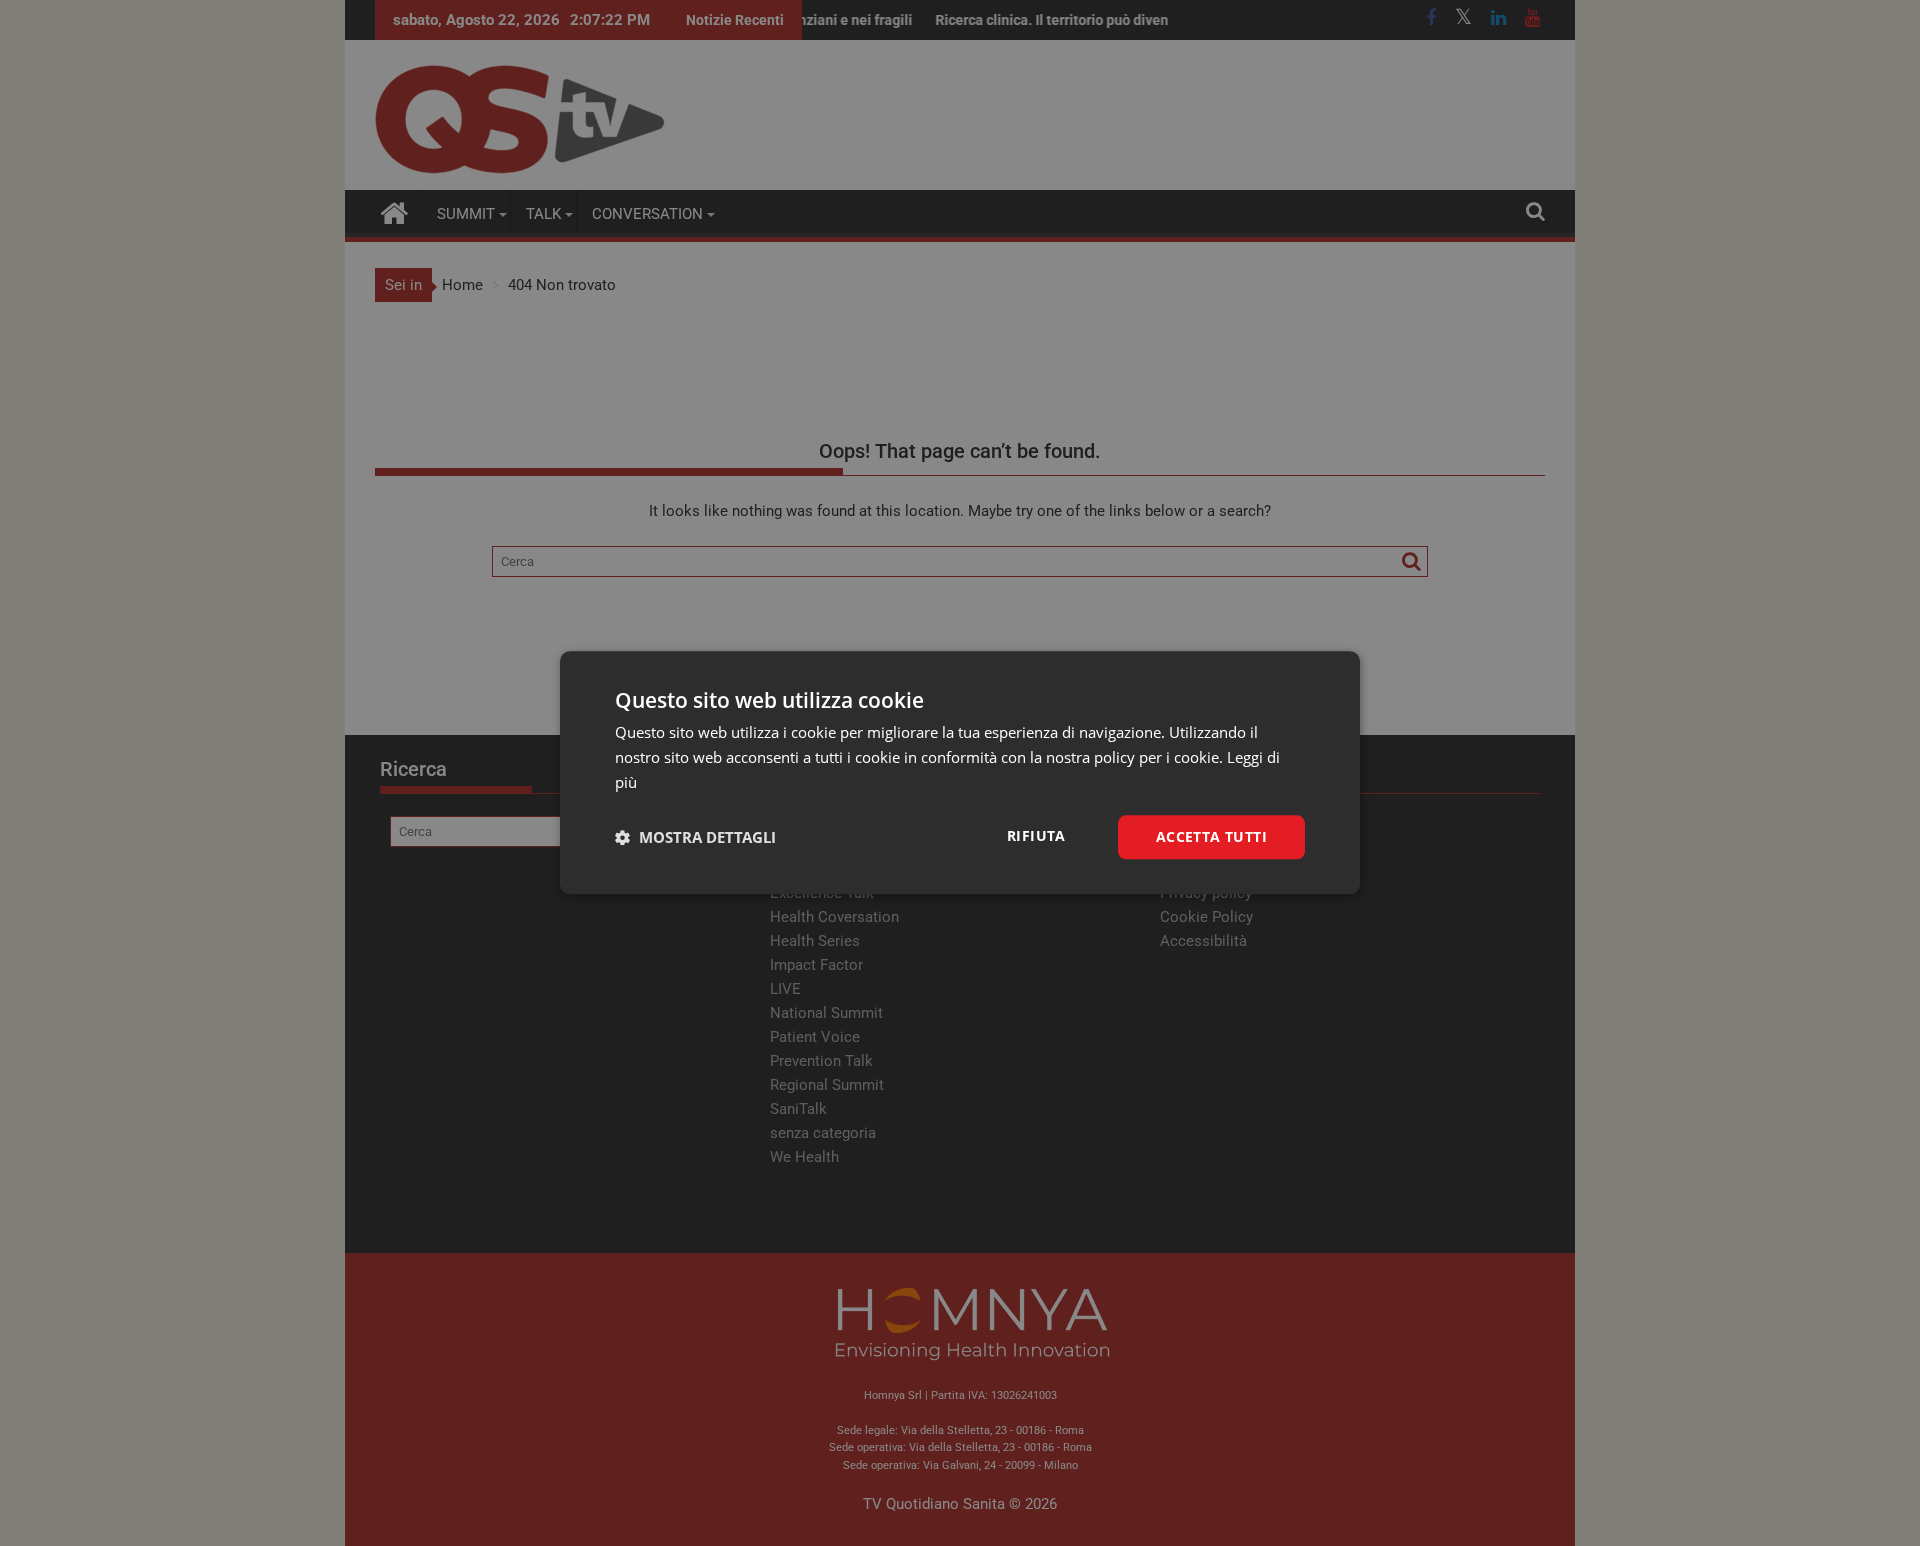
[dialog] (960, 772)
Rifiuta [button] (1036, 835)
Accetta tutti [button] (1211, 836)
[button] (695, 837)
